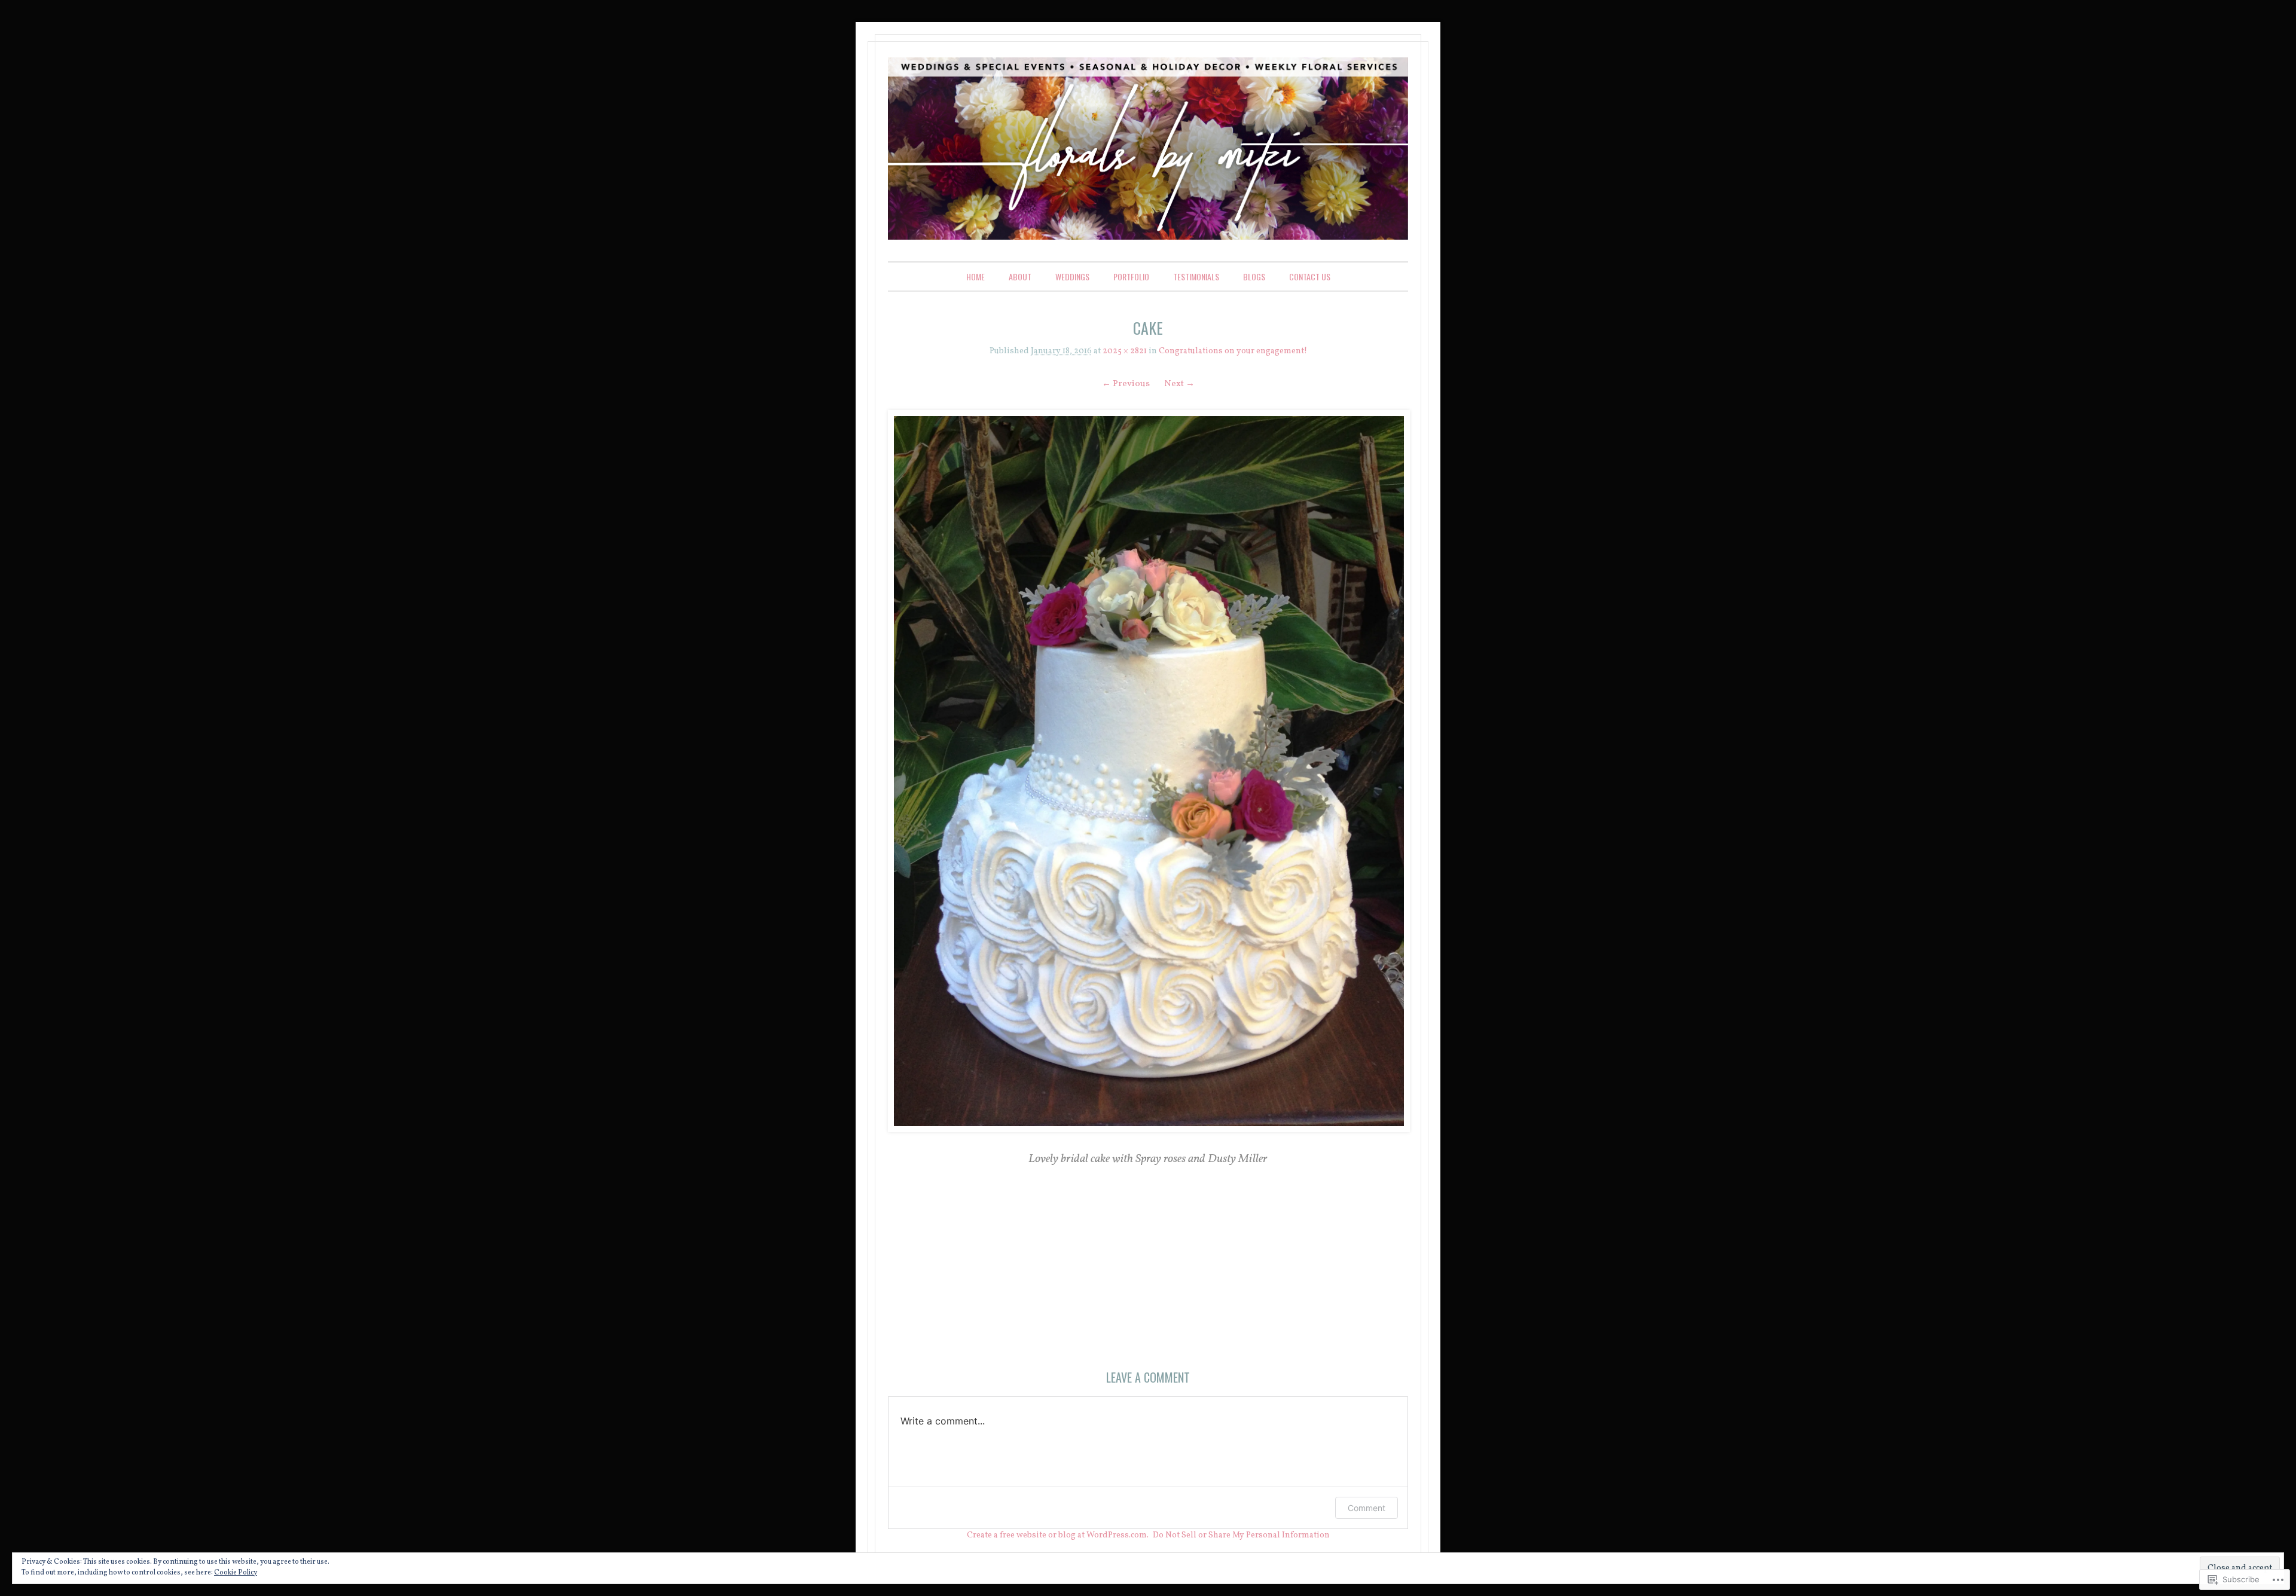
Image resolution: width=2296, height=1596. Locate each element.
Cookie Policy (236, 1573)
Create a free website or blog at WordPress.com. (1058, 1535)
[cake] (1148, 771)
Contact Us (1310, 276)
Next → (1179, 384)
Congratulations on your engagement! (1233, 351)
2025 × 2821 (1125, 351)
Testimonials (1196, 276)
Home (976, 276)
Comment (1367, 1508)
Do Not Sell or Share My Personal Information (1241, 1535)
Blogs (1254, 276)
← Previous (1126, 384)
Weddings (1072, 276)
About (1020, 276)
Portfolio (1131, 276)
